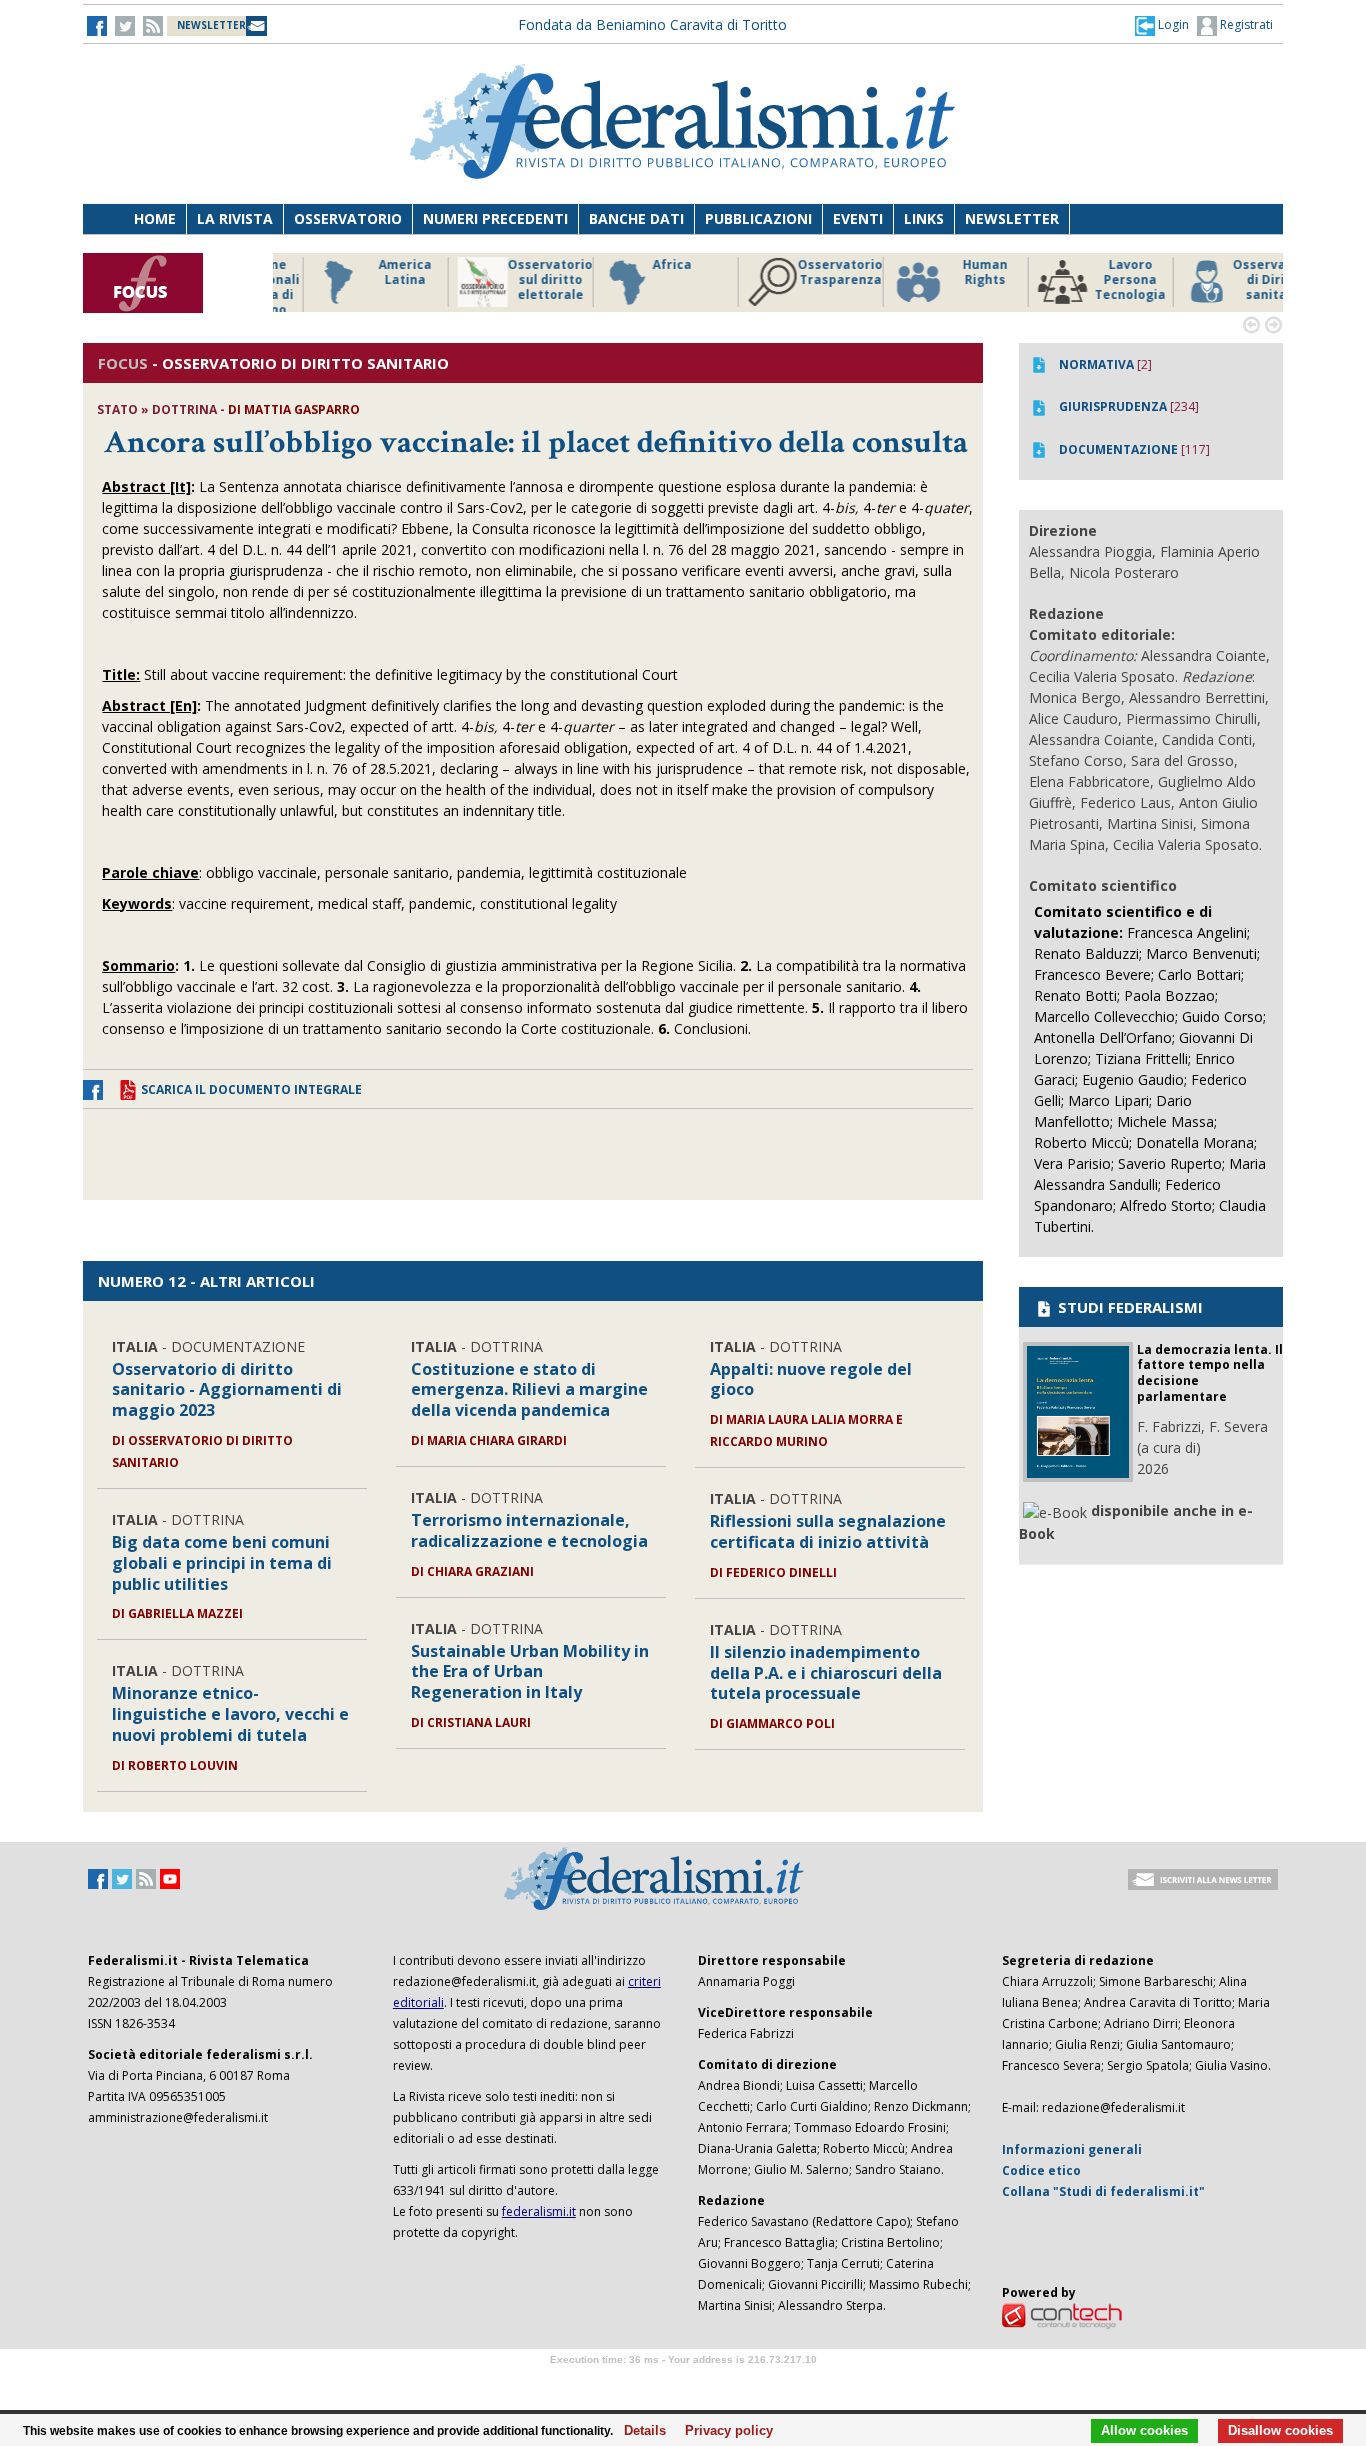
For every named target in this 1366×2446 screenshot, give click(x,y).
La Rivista (235, 218)
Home (155, 218)
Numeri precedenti (495, 218)
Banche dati (636, 218)
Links (924, 218)
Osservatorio (348, 218)
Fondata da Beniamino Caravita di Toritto (652, 24)
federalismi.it (539, 2211)
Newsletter (1012, 218)
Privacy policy (723, 2431)
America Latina (367, 272)
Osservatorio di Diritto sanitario (1237, 280)
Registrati (1245, 24)
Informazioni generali (1072, 2149)
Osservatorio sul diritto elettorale (512, 280)
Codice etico (1041, 2170)
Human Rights (947, 272)
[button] (1162, 25)
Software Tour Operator (683, 2382)
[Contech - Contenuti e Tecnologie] (1062, 2314)
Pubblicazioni (758, 218)
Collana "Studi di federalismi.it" (1103, 2191)
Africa (634, 265)
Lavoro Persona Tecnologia (1092, 280)
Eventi (858, 218)
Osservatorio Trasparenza (802, 272)
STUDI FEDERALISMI (1128, 1307)
